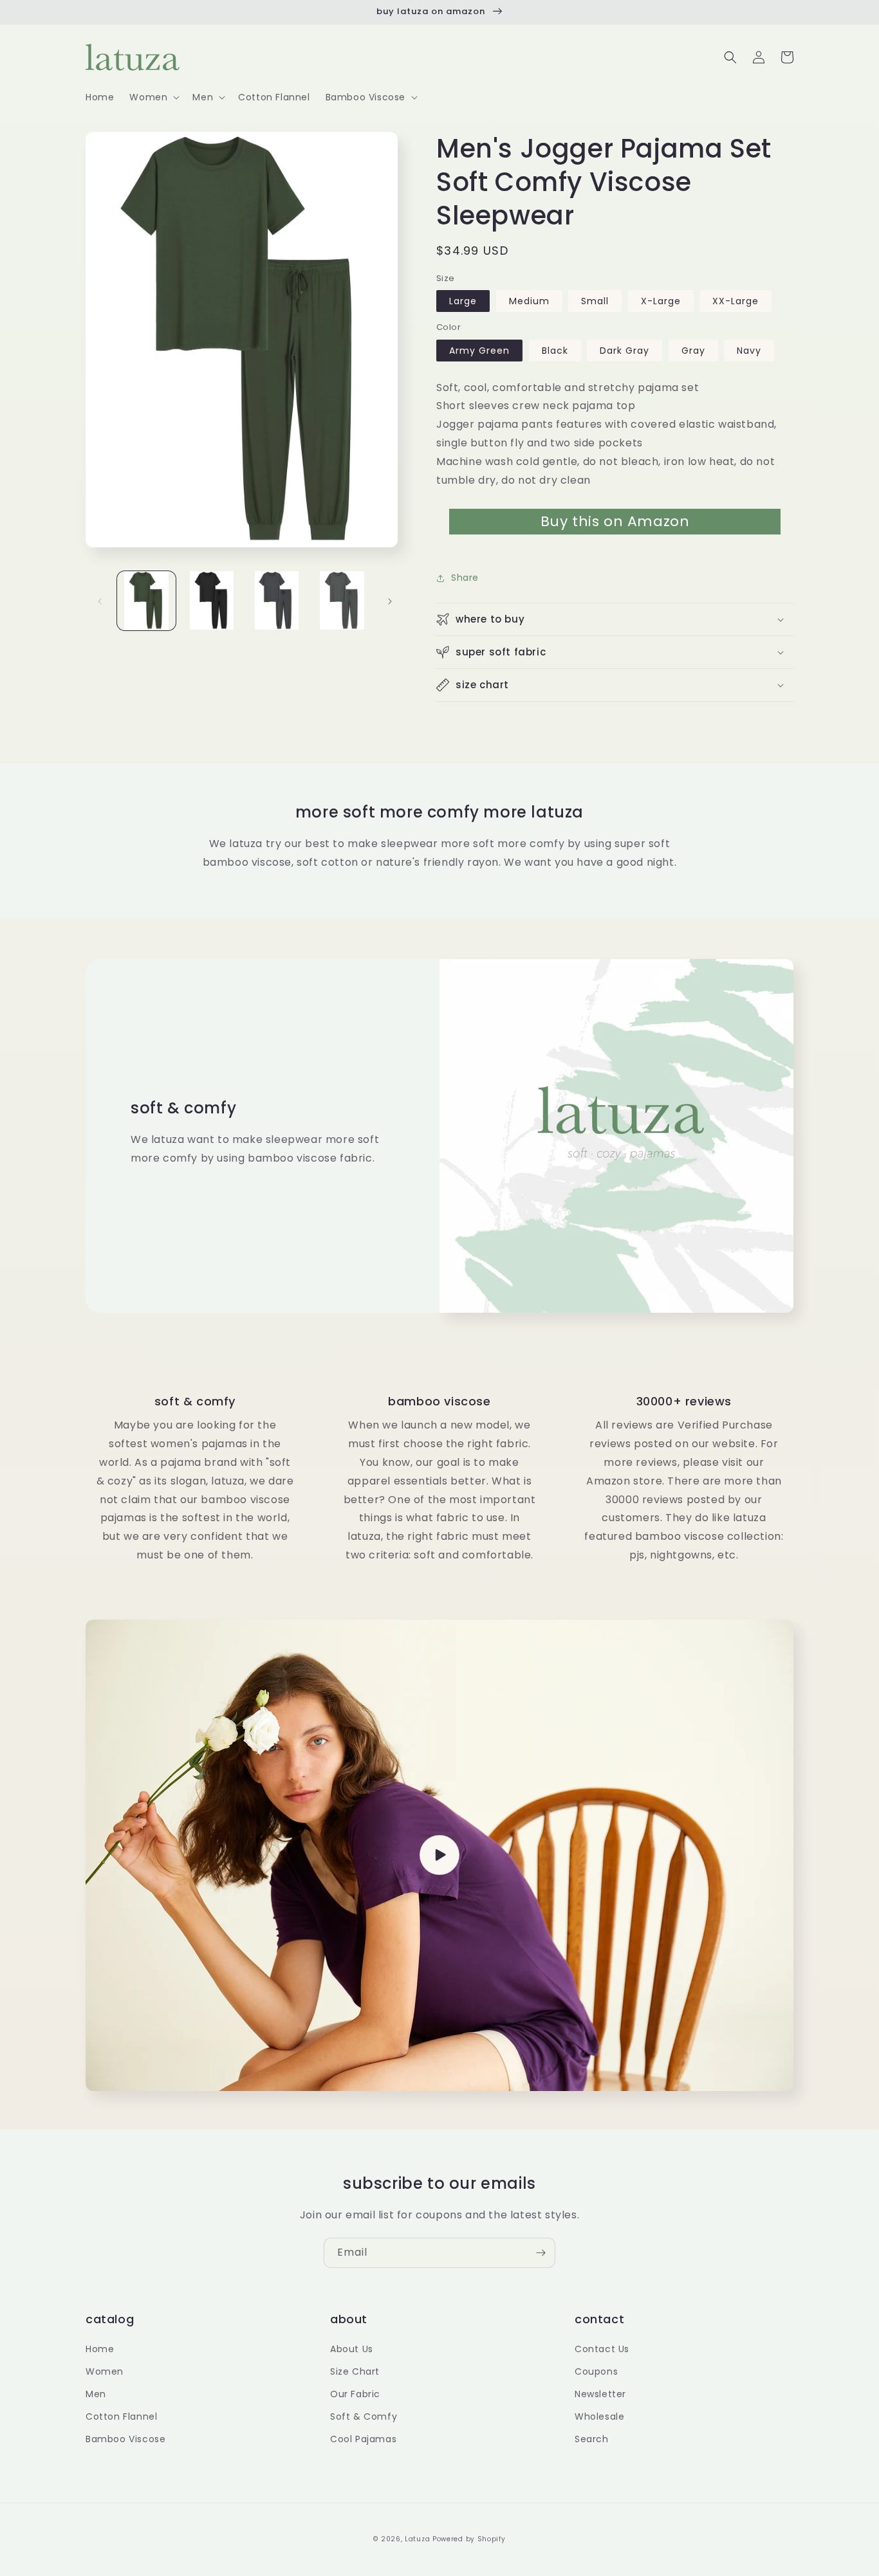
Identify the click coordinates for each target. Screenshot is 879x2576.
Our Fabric (355, 2394)
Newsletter (600, 2394)
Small (595, 301)
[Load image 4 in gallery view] (342, 600)
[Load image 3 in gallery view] (277, 600)
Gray (693, 351)
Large (463, 301)
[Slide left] (100, 600)
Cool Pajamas (363, 2439)
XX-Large (736, 301)
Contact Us (602, 2349)
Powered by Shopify (469, 2539)
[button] (153, 97)
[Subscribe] (541, 2253)
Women (105, 2371)
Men (96, 2394)
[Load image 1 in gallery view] (146, 600)
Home (100, 2349)
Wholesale (599, 2416)
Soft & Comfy (364, 2416)
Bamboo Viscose (125, 2439)
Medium (529, 301)
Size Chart (355, 2371)
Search (592, 2439)
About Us (352, 2349)
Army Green (479, 351)
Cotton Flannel (121, 2416)
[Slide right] (390, 600)
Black (555, 351)
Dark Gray (625, 351)
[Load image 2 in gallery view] (211, 600)
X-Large (661, 301)
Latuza (417, 2539)
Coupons (596, 2371)
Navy (749, 351)
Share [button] (465, 578)
